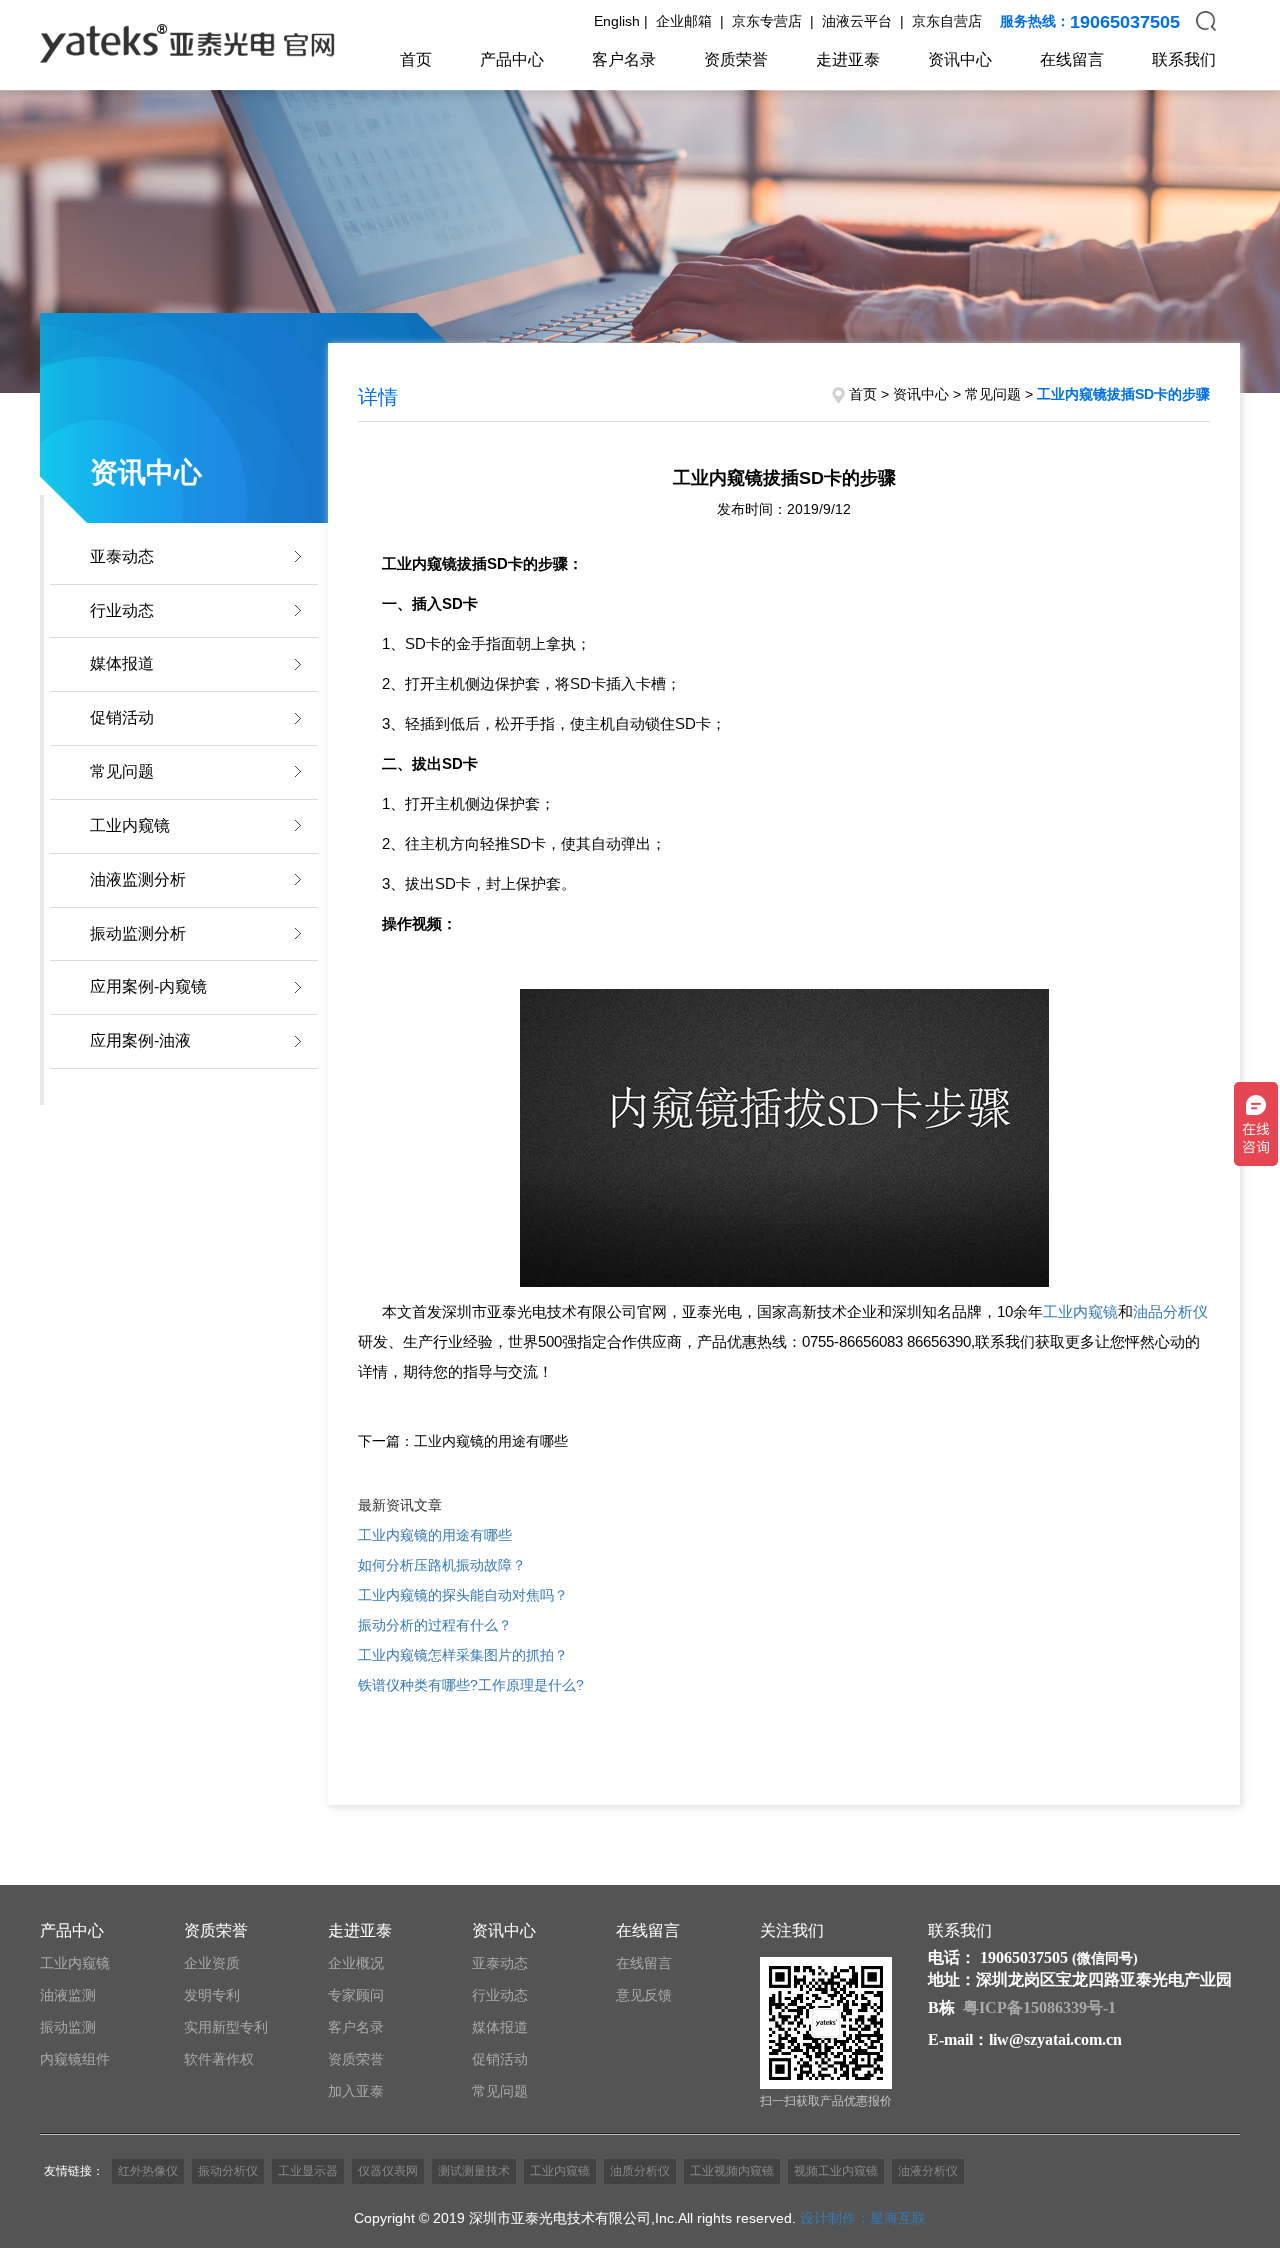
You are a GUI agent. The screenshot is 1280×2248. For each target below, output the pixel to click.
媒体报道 (122, 663)
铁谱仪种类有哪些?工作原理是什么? (471, 1685)
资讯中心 (960, 59)
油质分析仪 (640, 2171)
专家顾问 (356, 1995)
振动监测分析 (138, 933)
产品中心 (512, 59)
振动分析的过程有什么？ (435, 1625)
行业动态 (122, 610)
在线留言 (1072, 59)
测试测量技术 (474, 2171)
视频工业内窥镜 (836, 2171)
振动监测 (68, 2027)
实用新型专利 (226, 2027)
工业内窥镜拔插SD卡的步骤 (1123, 394)
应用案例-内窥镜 (148, 986)
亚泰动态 (122, 556)
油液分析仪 (928, 2171)
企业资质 (212, 1963)
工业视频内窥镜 (732, 2171)
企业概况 (356, 1963)
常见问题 (122, 771)
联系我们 (1184, 59)
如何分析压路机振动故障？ (442, 1565)
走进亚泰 (848, 59)
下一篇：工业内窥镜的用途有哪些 (463, 1441)
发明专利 (212, 1995)
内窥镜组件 (75, 2059)
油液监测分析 (138, 879)
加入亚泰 (356, 2091)
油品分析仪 (1170, 1311)
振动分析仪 (228, 2171)
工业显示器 (308, 2171)
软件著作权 (219, 2059)
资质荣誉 (736, 59)
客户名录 (624, 59)
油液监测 (68, 1995)
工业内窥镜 (130, 825)
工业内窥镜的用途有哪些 (435, 1535)
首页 (416, 59)
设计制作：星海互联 (863, 2218)
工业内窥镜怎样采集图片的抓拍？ (463, 1655)
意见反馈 (644, 1995)
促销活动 (122, 717)
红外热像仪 (148, 2171)
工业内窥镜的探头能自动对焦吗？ (463, 1595)
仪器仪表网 (388, 2171)
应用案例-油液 (140, 1040)
